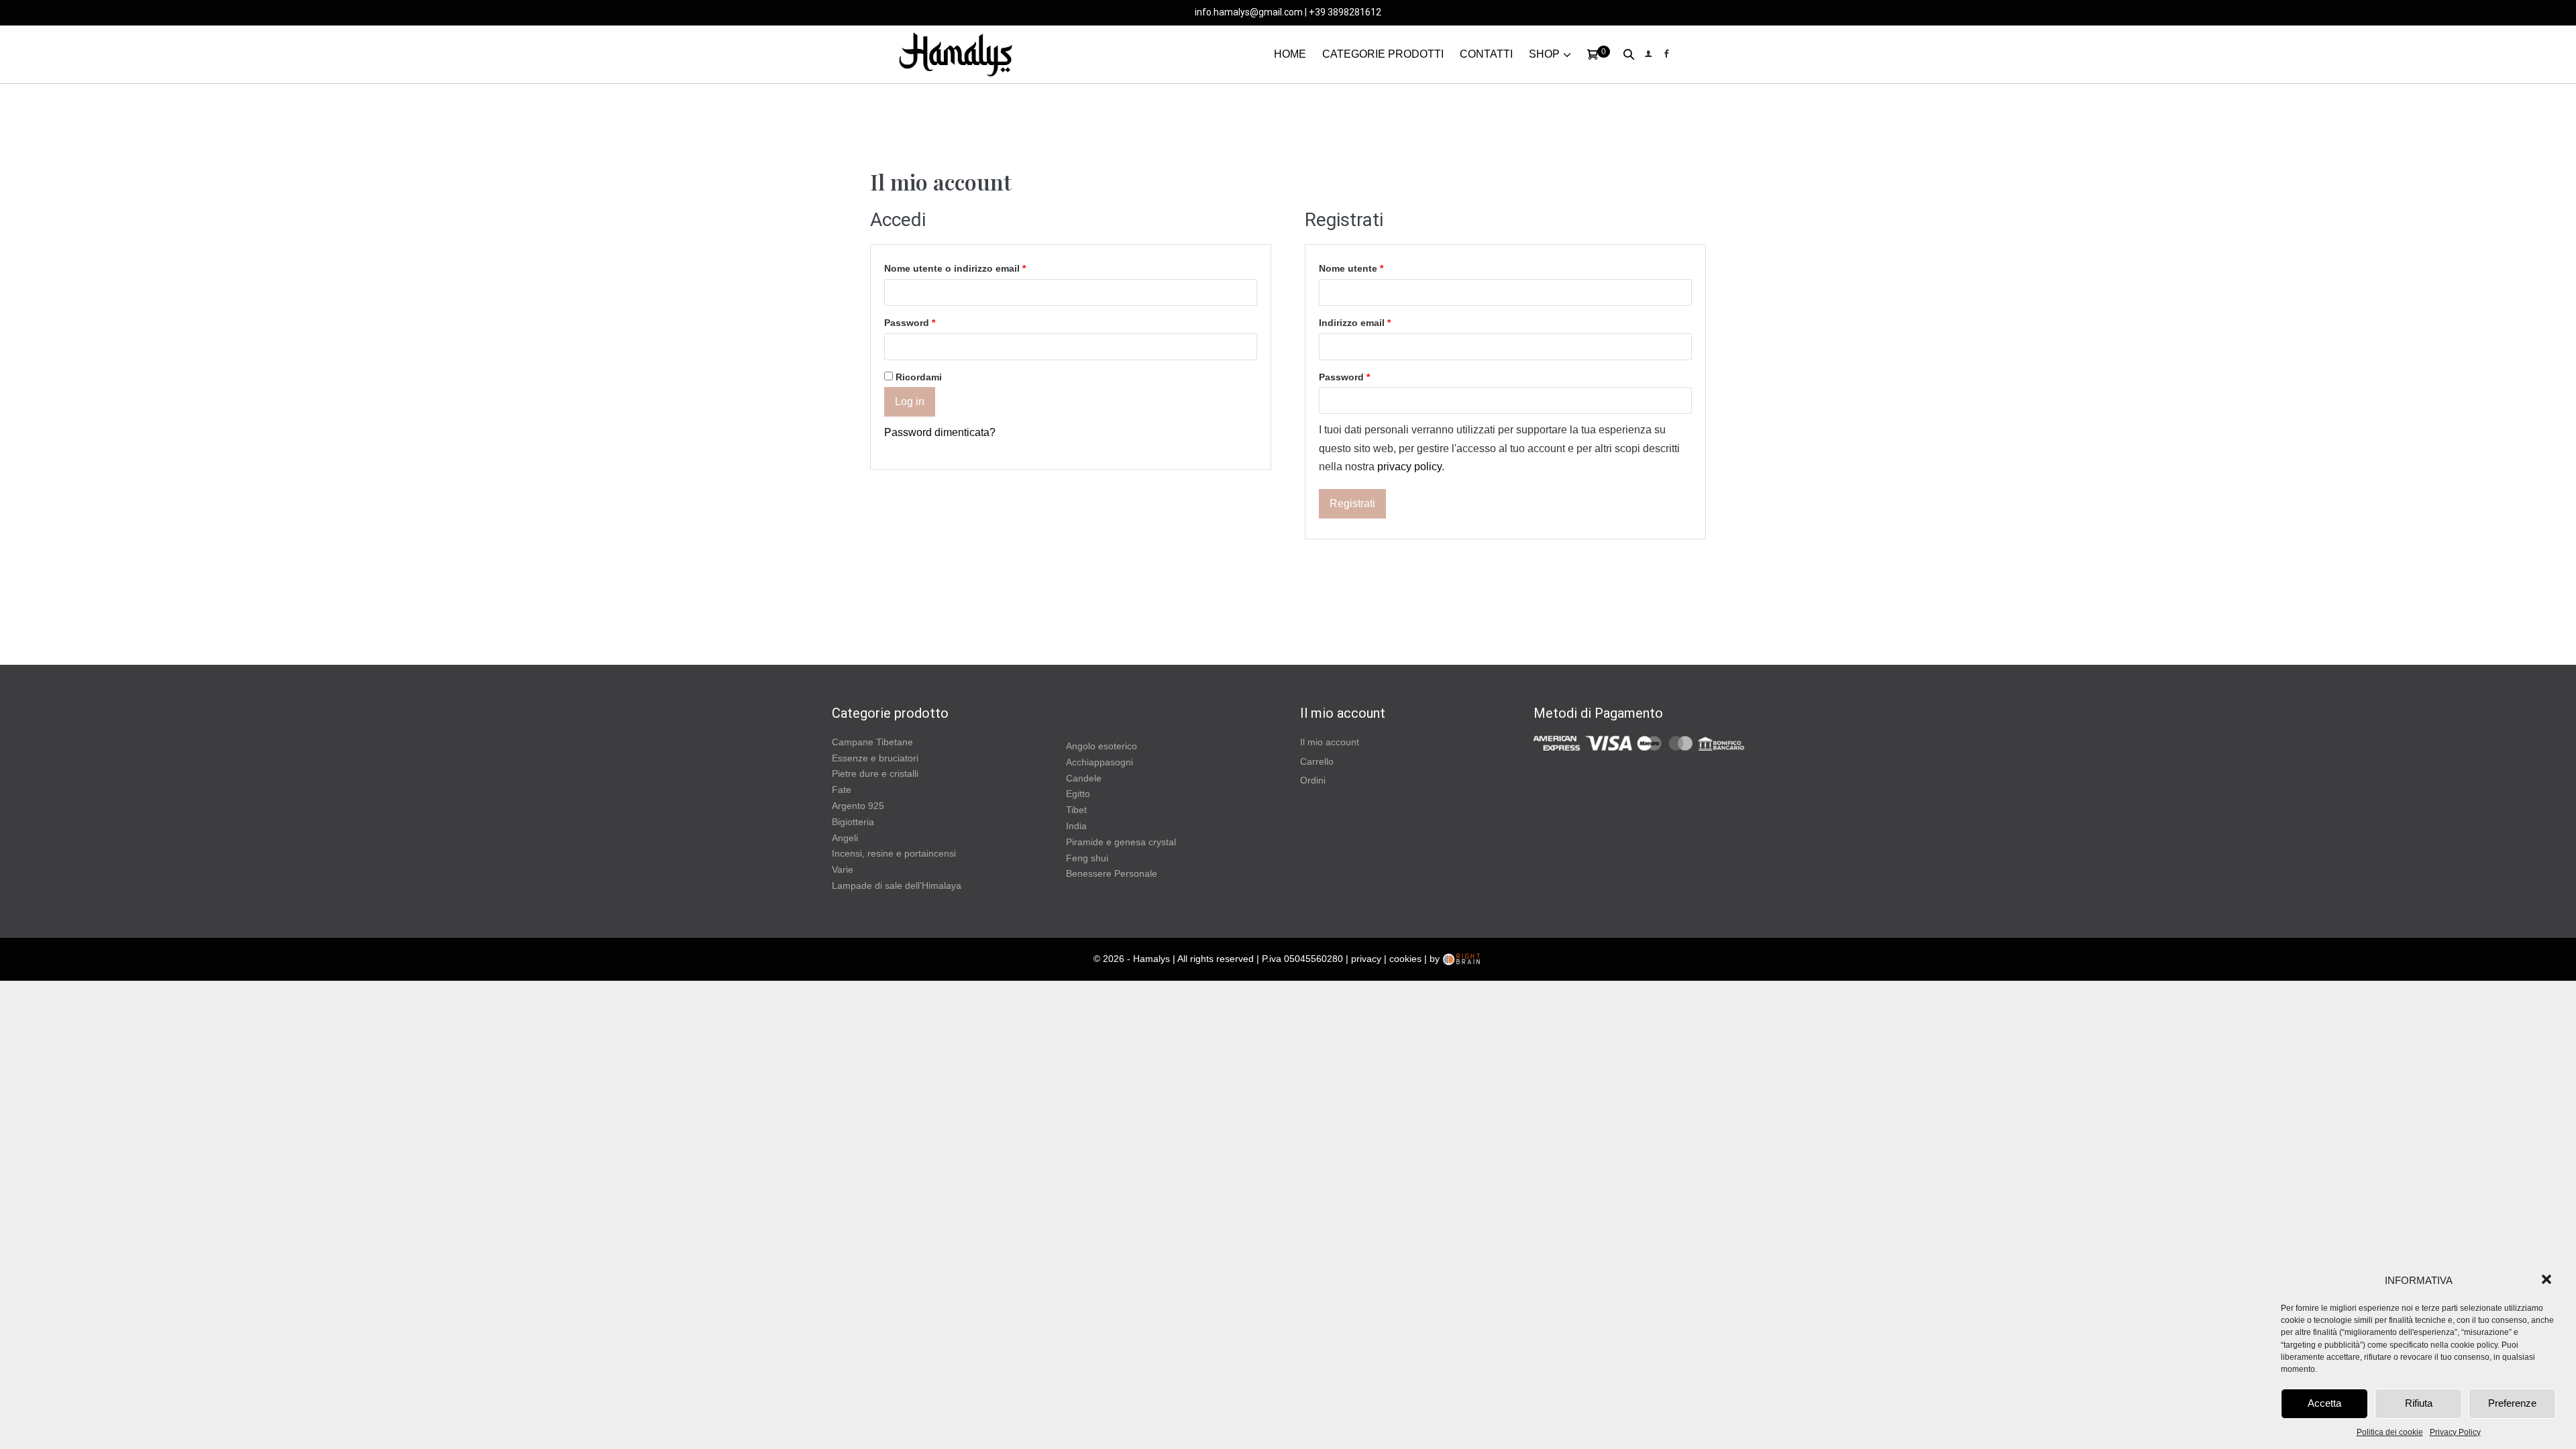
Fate (842, 790)
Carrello (1317, 761)
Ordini (1313, 780)
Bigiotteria (853, 822)
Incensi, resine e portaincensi (894, 853)
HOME (1290, 54)
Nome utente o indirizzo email (955, 268)
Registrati (1352, 503)
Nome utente (1351, 268)
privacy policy (1409, 467)
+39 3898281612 (1345, 12)
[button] (2548, 1281)
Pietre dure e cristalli (875, 773)
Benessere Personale (1112, 873)
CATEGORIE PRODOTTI (1383, 54)
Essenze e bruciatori (875, 758)
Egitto (1078, 794)
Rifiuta (2419, 1403)
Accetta (2324, 1403)
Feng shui (1087, 858)
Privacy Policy (2455, 1432)
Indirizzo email (1355, 323)
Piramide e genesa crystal (1121, 842)
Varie (843, 869)
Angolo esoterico (1102, 746)
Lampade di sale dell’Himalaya (897, 885)
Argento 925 (858, 806)
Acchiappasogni (1099, 762)
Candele (1084, 778)
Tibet (1076, 810)
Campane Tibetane (872, 742)
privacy (1366, 959)
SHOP (1544, 54)
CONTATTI (1486, 54)
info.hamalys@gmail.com (1249, 12)
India (1076, 826)
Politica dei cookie (2390, 1432)
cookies (1405, 959)
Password (910, 323)
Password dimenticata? (940, 432)
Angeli (845, 838)
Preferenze (2512, 1403)
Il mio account (1330, 742)
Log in (910, 401)
